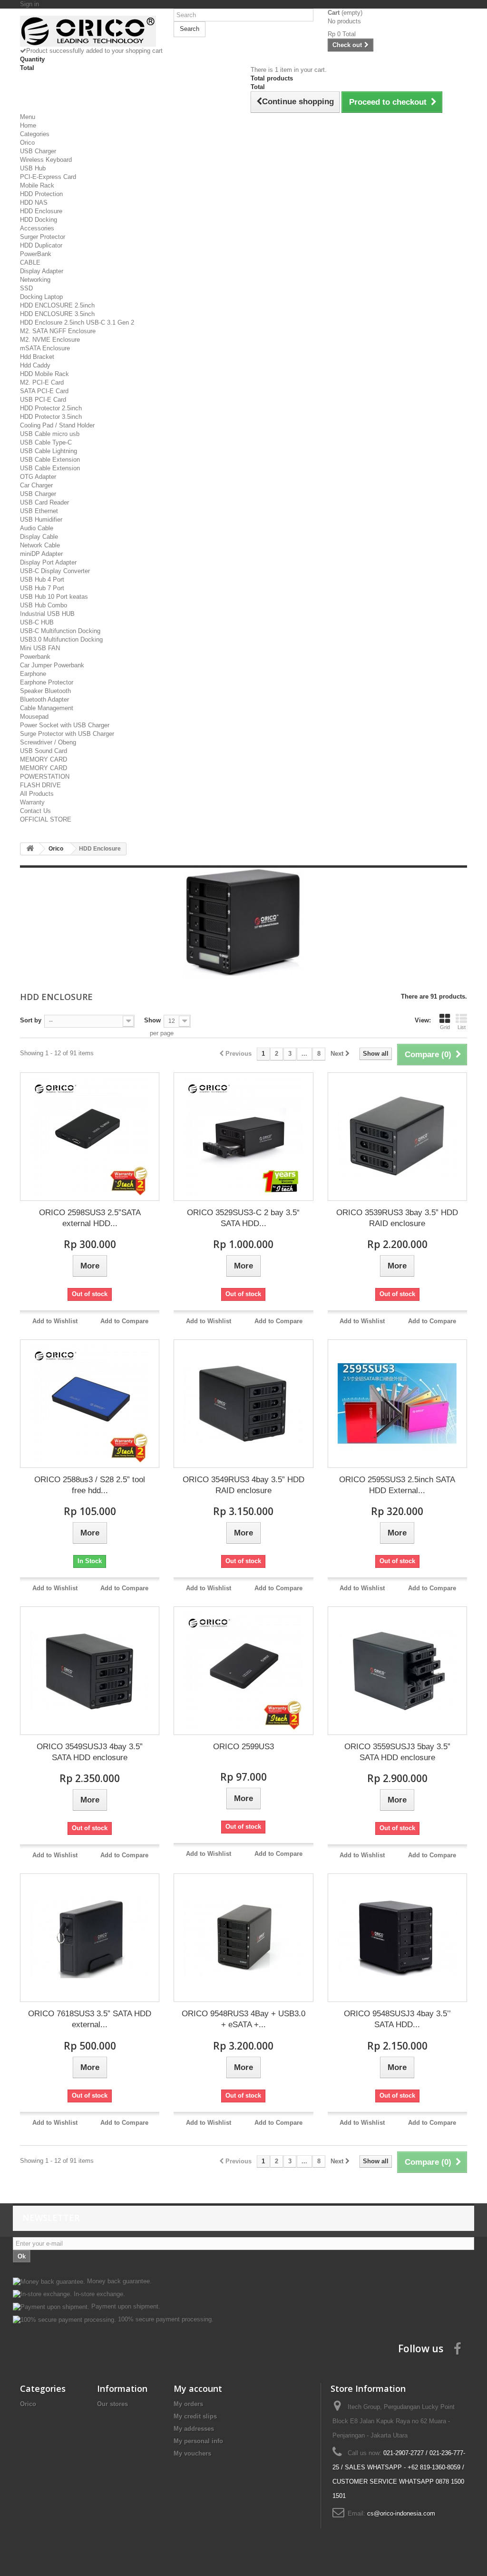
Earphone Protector (47, 682)
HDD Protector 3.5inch (51, 417)
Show (152, 1020)
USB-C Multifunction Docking (60, 631)
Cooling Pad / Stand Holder (57, 425)
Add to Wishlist (55, 1321)
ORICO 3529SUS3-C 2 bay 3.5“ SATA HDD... (243, 1218)
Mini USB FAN (40, 648)
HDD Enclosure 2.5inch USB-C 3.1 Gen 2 (77, 322)
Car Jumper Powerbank (52, 665)
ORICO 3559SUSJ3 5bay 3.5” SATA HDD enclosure (397, 1752)
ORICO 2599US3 (243, 1747)
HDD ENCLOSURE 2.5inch (57, 305)
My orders (188, 2404)
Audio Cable (37, 528)
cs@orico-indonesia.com (401, 2513)
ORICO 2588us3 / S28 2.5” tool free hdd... (90, 1485)
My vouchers (192, 2453)
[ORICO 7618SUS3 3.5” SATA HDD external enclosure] (90, 1938)
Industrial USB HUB (47, 614)
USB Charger (38, 151)
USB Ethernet (39, 511)
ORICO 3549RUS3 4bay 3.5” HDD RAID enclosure (243, 1485)
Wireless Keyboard (46, 160)
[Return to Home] (30, 849)
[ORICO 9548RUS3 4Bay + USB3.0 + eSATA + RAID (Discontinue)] (243, 1938)
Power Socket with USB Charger (65, 725)
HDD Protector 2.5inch (51, 408)
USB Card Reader (44, 502)
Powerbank (35, 657)
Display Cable (39, 537)
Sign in (29, 4)
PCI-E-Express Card (48, 177)
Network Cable (40, 545)
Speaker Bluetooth (45, 691)
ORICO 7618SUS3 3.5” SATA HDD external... (90, 2019)
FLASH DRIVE (40, 785)
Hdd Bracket (37, 357)
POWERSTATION (45, 777)
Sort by (31, 1020)
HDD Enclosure (41, 211)
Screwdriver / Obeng (48, 742)
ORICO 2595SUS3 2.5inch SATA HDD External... (397, 1485)
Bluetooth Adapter (44, 699)
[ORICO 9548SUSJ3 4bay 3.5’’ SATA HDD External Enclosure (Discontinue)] (397, 1938)
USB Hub (33, 168)
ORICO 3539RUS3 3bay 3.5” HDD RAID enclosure (397, 1218)
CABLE (30, 263)
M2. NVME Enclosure (50, 340)
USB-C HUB (37, 622)
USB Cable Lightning (49, 451)
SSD (26, 288)
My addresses (194, 2429)
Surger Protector (43, 237)
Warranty (32, 802)
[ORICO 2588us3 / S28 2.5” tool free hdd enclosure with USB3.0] (90, 1404)
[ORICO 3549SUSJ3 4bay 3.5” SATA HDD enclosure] (90, 1671)
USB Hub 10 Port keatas (54, 597)
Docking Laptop (41, 297)
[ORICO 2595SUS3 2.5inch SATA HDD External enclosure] (397, 1404)
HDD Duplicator (41, 245)
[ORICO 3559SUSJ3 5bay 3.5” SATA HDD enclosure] (397, 1671)
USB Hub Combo (44, 605)
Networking (35, 280)
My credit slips (195, 2416)
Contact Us (35, 811)
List (462, 1027)
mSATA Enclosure (45, 348)
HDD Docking (39, 220)
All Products (37, 794)
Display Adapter (42, 271)
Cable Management (47, 708)
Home (28, 125)
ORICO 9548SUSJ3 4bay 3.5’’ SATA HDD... (397, 2019)
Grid (445, 1027)
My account (198, 2388)
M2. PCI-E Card (42, 382)
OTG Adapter (38, 477)
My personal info (198, 2441)
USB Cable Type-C (46, 442)
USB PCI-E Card (43, 400)
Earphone (33, 674)
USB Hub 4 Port (42, 580)
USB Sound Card (44, 751)
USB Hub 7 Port (42, 588)
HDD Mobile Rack (44, 374)
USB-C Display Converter (55, 571)
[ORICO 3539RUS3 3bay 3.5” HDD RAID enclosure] (397, 1137)
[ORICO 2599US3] (243, 1671)
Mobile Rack (37, 185)
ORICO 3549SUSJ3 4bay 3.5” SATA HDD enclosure (90, 1752)
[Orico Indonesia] (90, 31)
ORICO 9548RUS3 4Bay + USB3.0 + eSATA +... (243, 2019)
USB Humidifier (41, 520)
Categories (35, 134)
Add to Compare (124, 1321)
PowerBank (36, 254)
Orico (27, 143)
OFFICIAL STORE (46, 819)
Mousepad (34, 717)
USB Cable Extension (50, 460)
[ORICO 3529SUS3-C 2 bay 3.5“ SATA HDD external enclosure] (243, 1137)
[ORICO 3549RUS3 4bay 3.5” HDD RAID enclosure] (243, 1404)
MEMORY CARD (44, 759)
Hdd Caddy (35, 365)
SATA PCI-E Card (44, 391)
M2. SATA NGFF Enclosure (58, 331)
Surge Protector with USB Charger (67, 734)
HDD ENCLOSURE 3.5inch (57, 314)
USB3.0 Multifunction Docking (61, 639)
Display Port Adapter (48, 562)
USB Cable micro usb (50, 434)
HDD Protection (41, 194)
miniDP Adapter (41, 554)
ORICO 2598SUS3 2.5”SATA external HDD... (90, 1218)
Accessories (37, 228)
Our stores (112, 2404)
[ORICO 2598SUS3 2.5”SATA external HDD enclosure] (90, 1137)
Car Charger (36, 485)
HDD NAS (34, 203)
